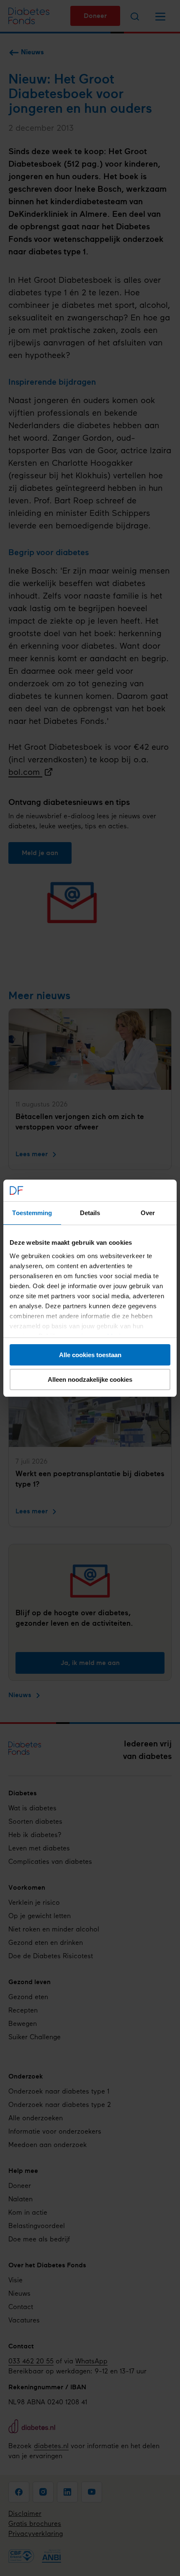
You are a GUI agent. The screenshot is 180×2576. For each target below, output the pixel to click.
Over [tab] (148, 1213)
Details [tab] (90, 1213)
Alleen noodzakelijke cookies (90, 1379)
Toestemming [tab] (32, 1213)
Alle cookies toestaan (90, 1355)
